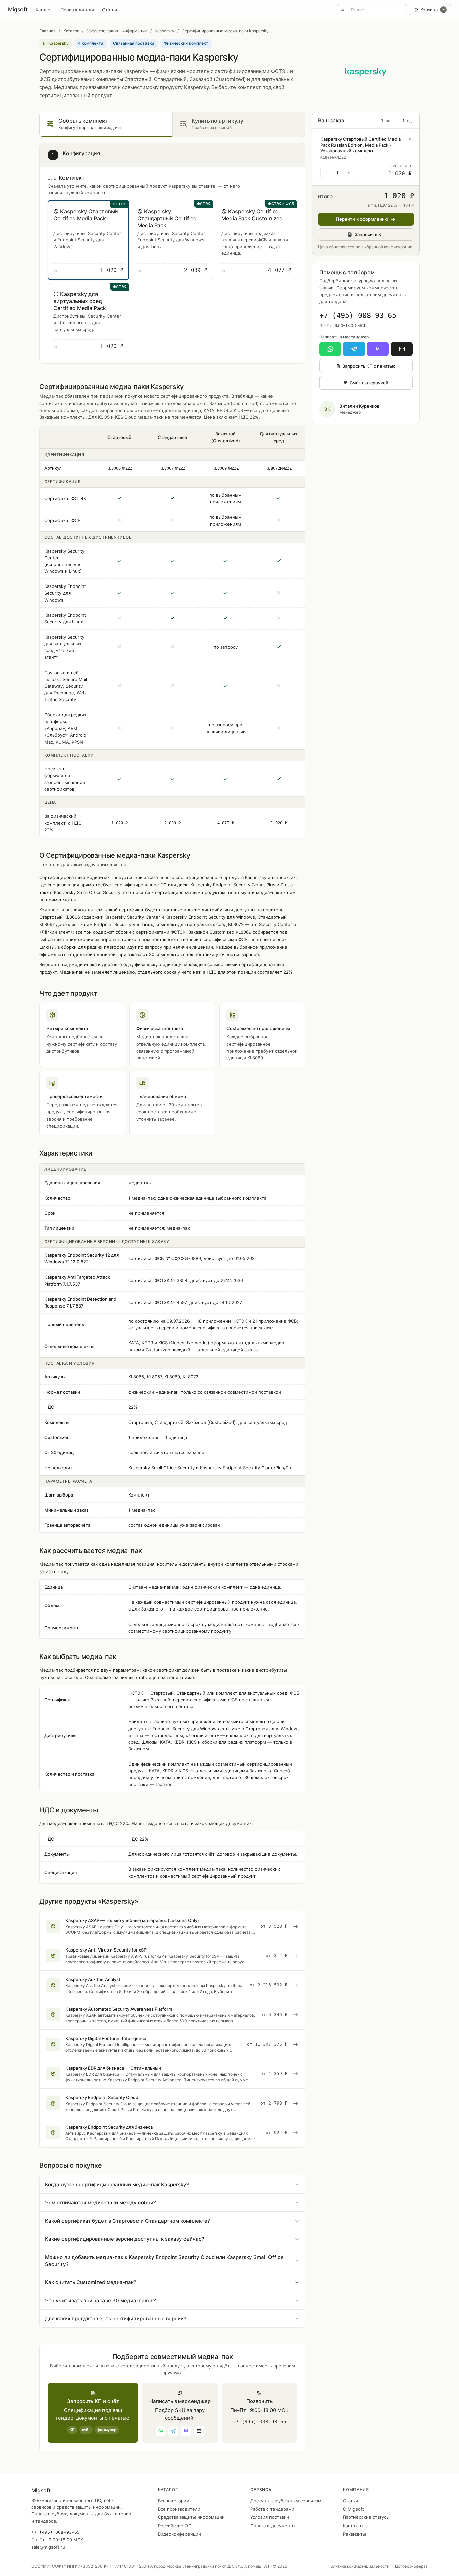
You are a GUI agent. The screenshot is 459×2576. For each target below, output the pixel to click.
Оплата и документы (273, 2526)
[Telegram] (354, 349)
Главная (48, 31)
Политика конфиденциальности (359, 2566)
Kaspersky (164, 31)
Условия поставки (270, 2517)
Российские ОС (175, 2526)
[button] (88, 240)
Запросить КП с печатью (369, 366)
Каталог (44, 10)
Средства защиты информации (117, 31)
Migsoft (18, 9)
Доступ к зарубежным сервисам (286, 2501)
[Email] (402, 349)
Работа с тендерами (272, 2509)
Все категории (174, 2501)
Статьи (110, 10)
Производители (77, 10)
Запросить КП (370, 234)
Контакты (353, 2526)
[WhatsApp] (330, 349)
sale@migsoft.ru (48, 2547)
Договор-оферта (411, 2566)
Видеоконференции (179, 2534)
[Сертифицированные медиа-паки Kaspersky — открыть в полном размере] (366, 72)
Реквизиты (354, 2534)
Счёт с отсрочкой (369, 383)
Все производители (179, 2509)
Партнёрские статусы (366, 2517)
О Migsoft (353, 2509)
